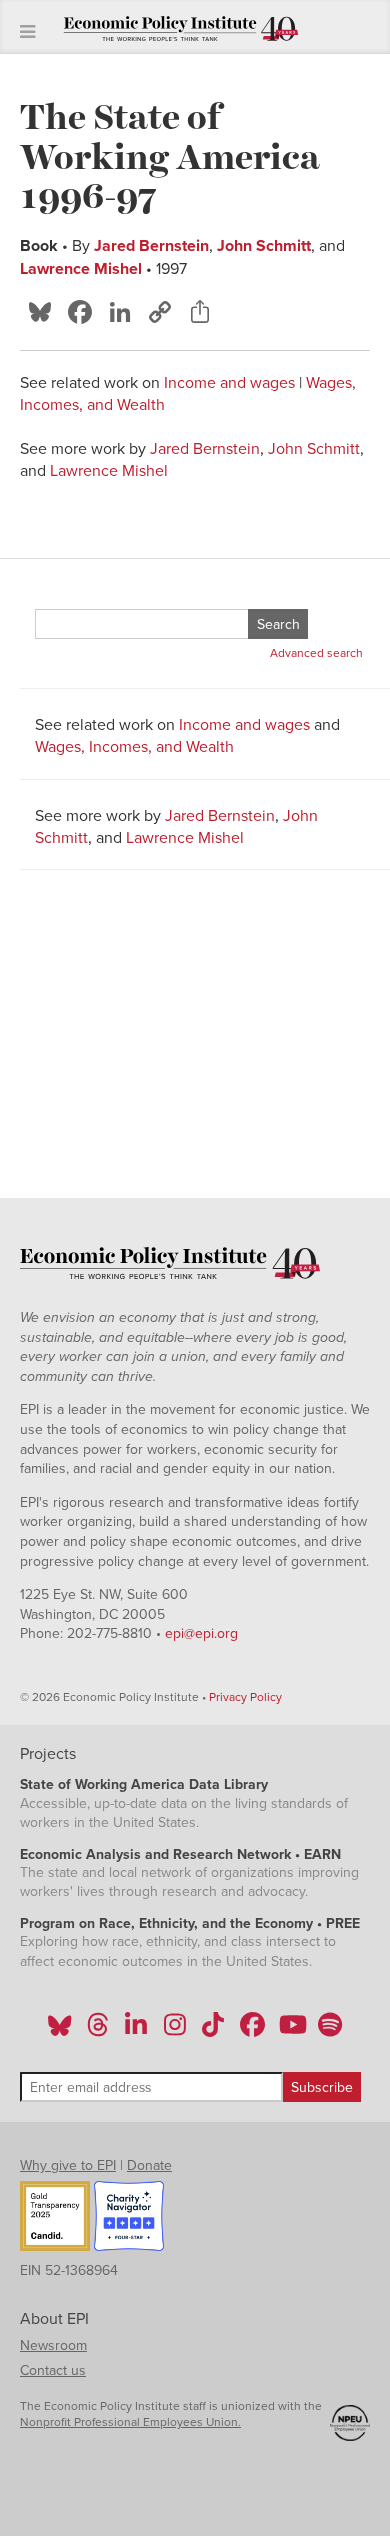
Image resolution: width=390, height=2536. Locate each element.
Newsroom (53, 2345)
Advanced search (316, 653)
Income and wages (229, 383)
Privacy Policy (245, 1697)
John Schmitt (264, 246)
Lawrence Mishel (81, 269)
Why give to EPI (68, 2165)
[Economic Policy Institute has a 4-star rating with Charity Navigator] (129, 2219)
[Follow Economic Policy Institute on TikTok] (213, 2031)
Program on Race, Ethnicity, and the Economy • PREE (190, 1923)
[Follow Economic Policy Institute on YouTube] (290, 2031)
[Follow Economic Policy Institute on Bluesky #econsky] (59, 2031)
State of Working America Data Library (144, 1784)
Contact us (53, 2370)
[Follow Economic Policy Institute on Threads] (99, 2031)
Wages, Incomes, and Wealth (134, 747)
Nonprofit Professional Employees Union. (130, 2422)
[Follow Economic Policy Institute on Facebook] (251, 2031)
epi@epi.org (201, 1633)
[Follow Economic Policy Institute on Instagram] (174, 2031)
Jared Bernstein (151, 246)
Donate (149, 2165)
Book (39, 246)
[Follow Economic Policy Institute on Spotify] (329, 2031)
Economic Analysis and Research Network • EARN (180, 1854)
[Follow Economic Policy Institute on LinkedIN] (136, 2031)
